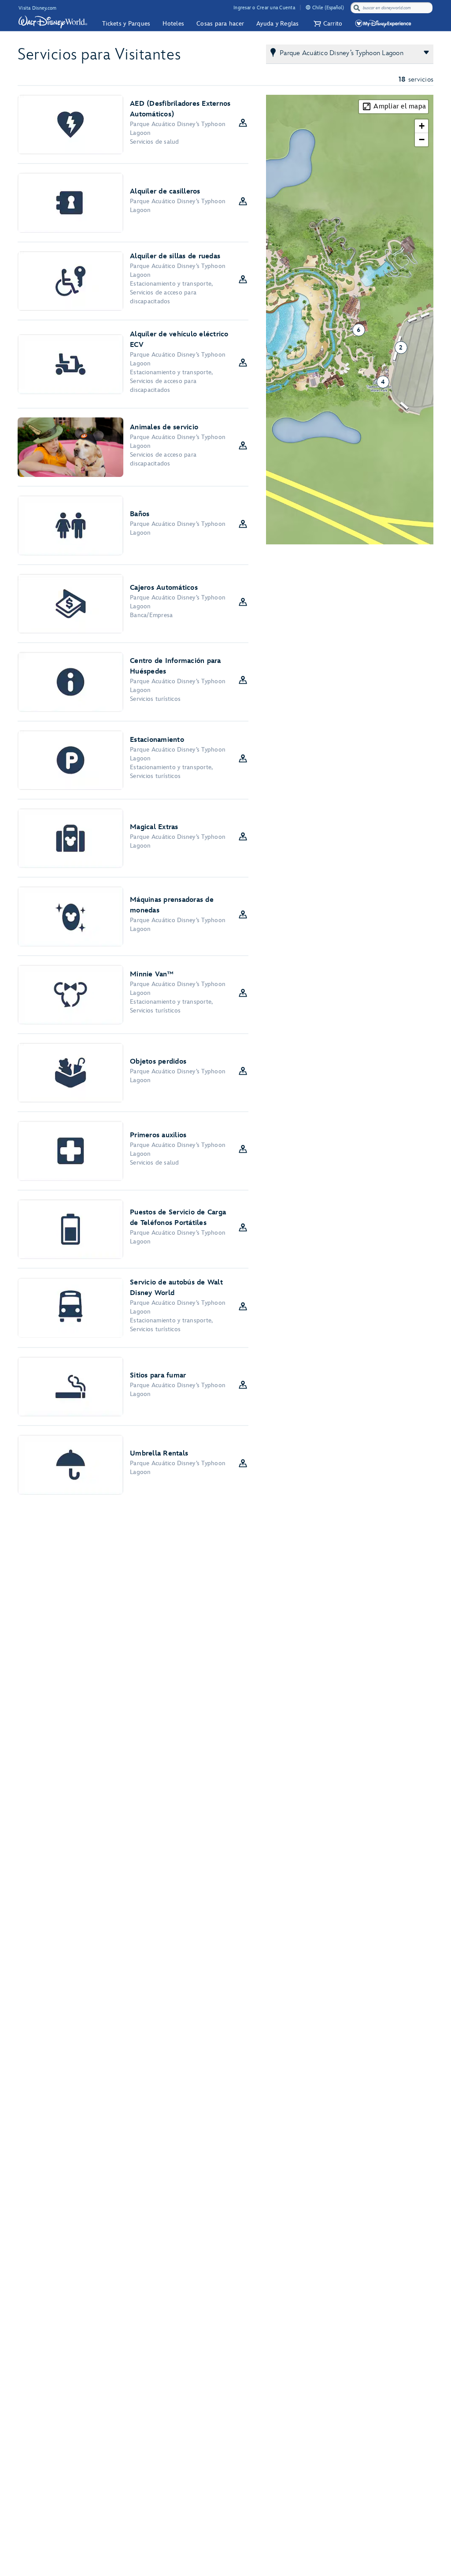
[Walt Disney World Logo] (53, 22)
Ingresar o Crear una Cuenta (264, 8)
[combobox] (392, 8)
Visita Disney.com (37, 8)
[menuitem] (308, 7)
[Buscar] (357, 8)
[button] (327, 24)
